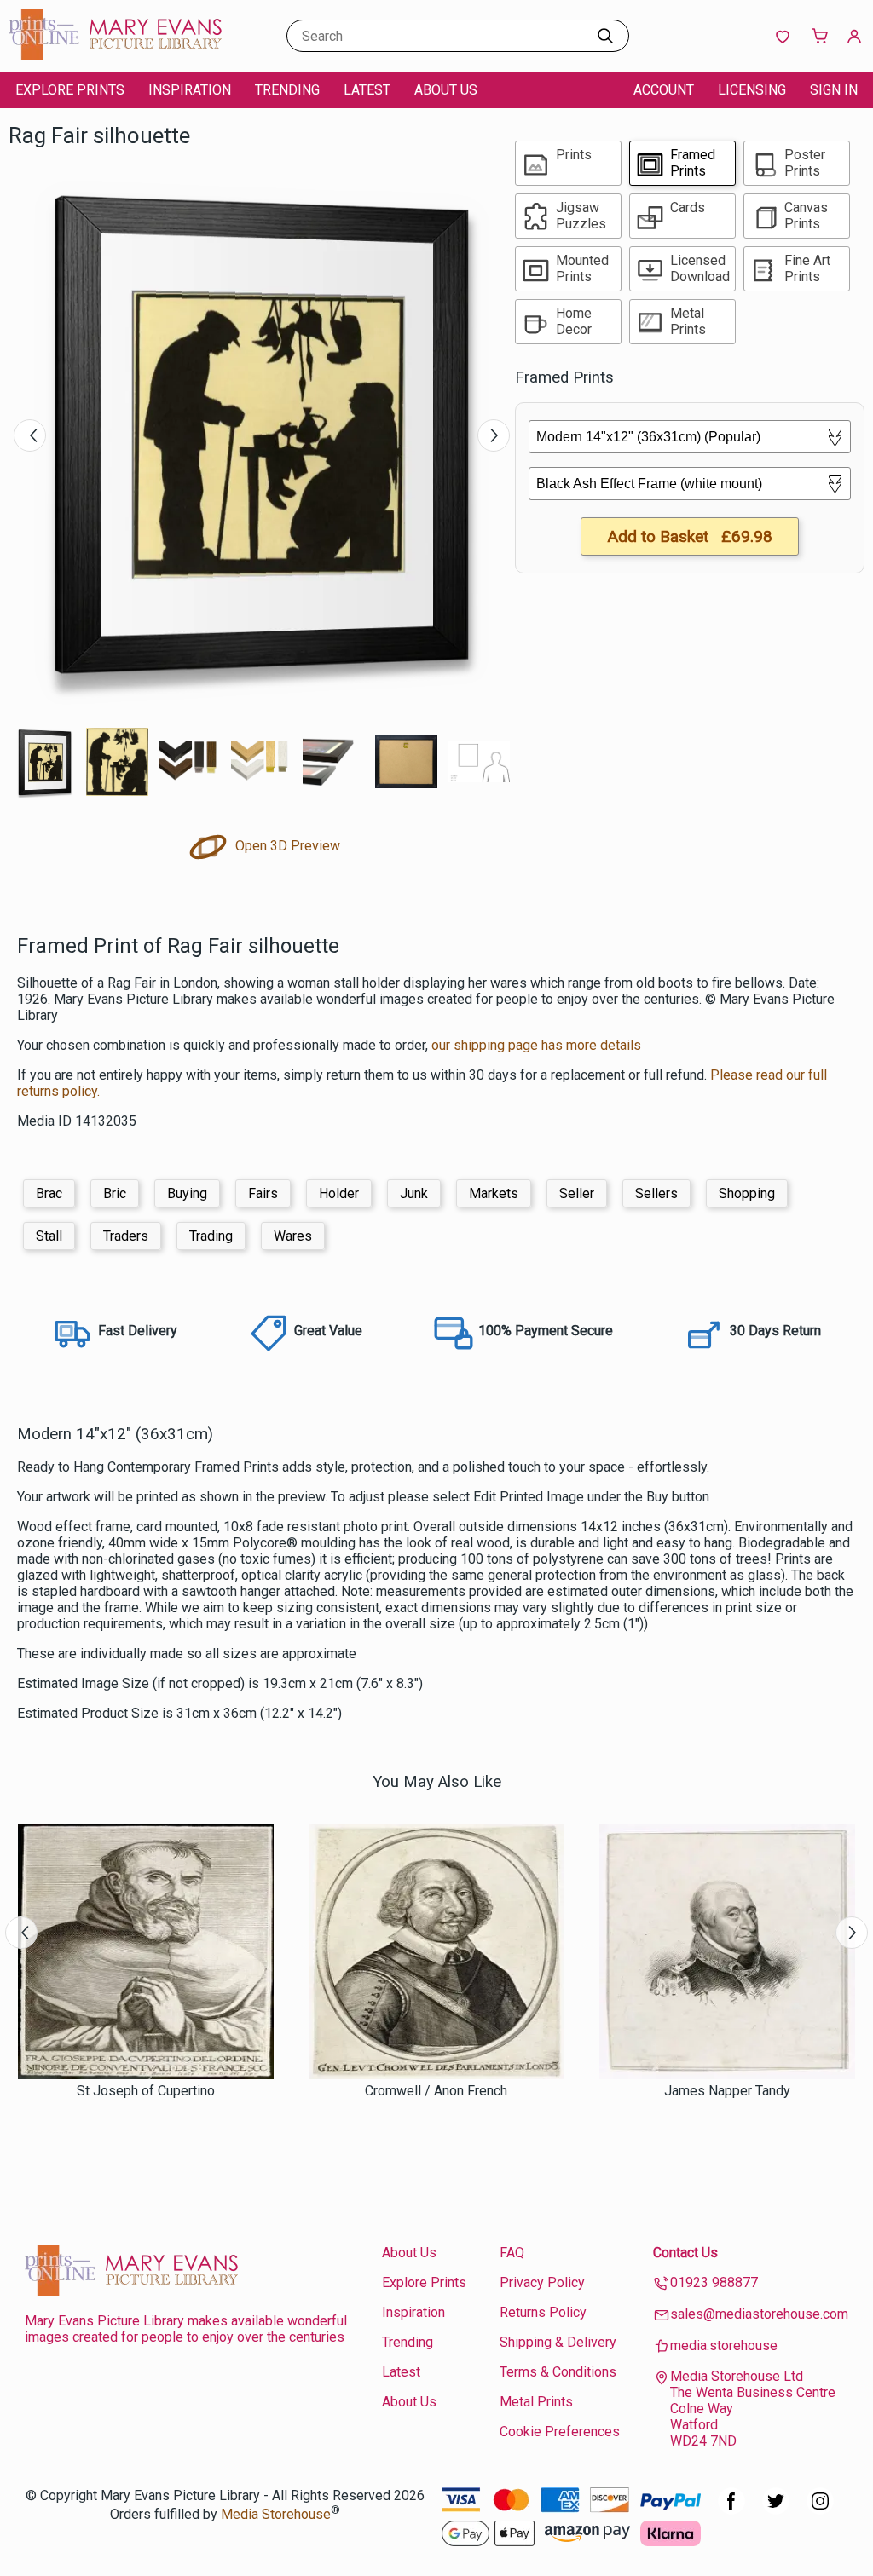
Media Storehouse (276, 2514)
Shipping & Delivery (558, 2342)
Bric (115, 1193)
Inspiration (190, 90)
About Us (446, 90)
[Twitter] (776, 2510)
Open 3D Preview (286, 846)
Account (664, 90)
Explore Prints (70, 90)
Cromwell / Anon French (436, 2091)
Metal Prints (536, 2402)
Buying (187, 1193)
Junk (414, 1193)
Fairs (263, 1193)
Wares (293, 1236)
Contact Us (685, 2253)
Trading (211, 1236)
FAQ (512, 2253)
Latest (367, 90)
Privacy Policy (542, 2282)
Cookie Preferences (560, 2432)
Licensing (752, 90)
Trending (287, 90)
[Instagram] (820, 2510)
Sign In (834, 90)
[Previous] (30, 435)
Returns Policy (543, 2312)
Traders (126, 1236)
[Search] (605, 36)
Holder (339, 1193)
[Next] (494, 435)
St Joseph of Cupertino (146, 2091)
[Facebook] (731, 2510)
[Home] (115, 55)
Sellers (656, 1193)
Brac (49, 1193)
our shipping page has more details (536, 1045)
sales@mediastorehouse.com (759, 2314)
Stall (49, 1236)
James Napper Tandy (727, 2091)
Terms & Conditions (558, 2372)
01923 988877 (714, 2282)
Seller (577, 1193)
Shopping (747, 1193)
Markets (494, 1193)
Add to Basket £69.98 (690, 536)
